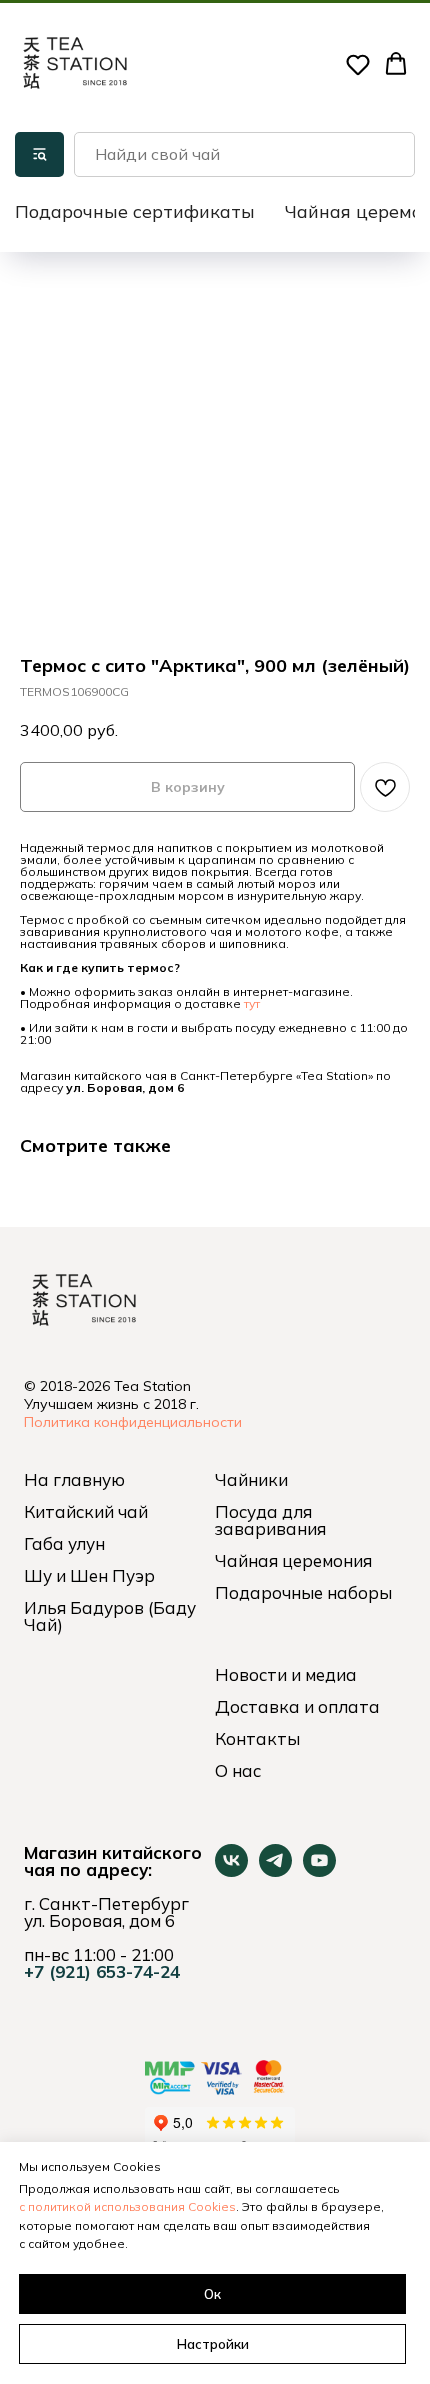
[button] (358, 64)
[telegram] (275, 1871)
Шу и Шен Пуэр (89, 1575)
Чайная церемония (293, 1560)
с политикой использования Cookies (127, 2206)
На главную (74, 1479)
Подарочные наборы (303, 1592)
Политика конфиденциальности (133, 1422)
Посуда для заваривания (270, 1520)
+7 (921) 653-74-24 (102, 1971)
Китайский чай (86, 1511)
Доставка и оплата (297, 1706)
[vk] (231, 1871)
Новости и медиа (286, 1674)
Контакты (257, 1738)
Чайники (251, 1479)
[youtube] (319, 1871)
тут (252, 1003)
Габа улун (64, 1543)
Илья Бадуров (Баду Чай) (110, 1616)
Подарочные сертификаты (135, 211)
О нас (238, 1770)
